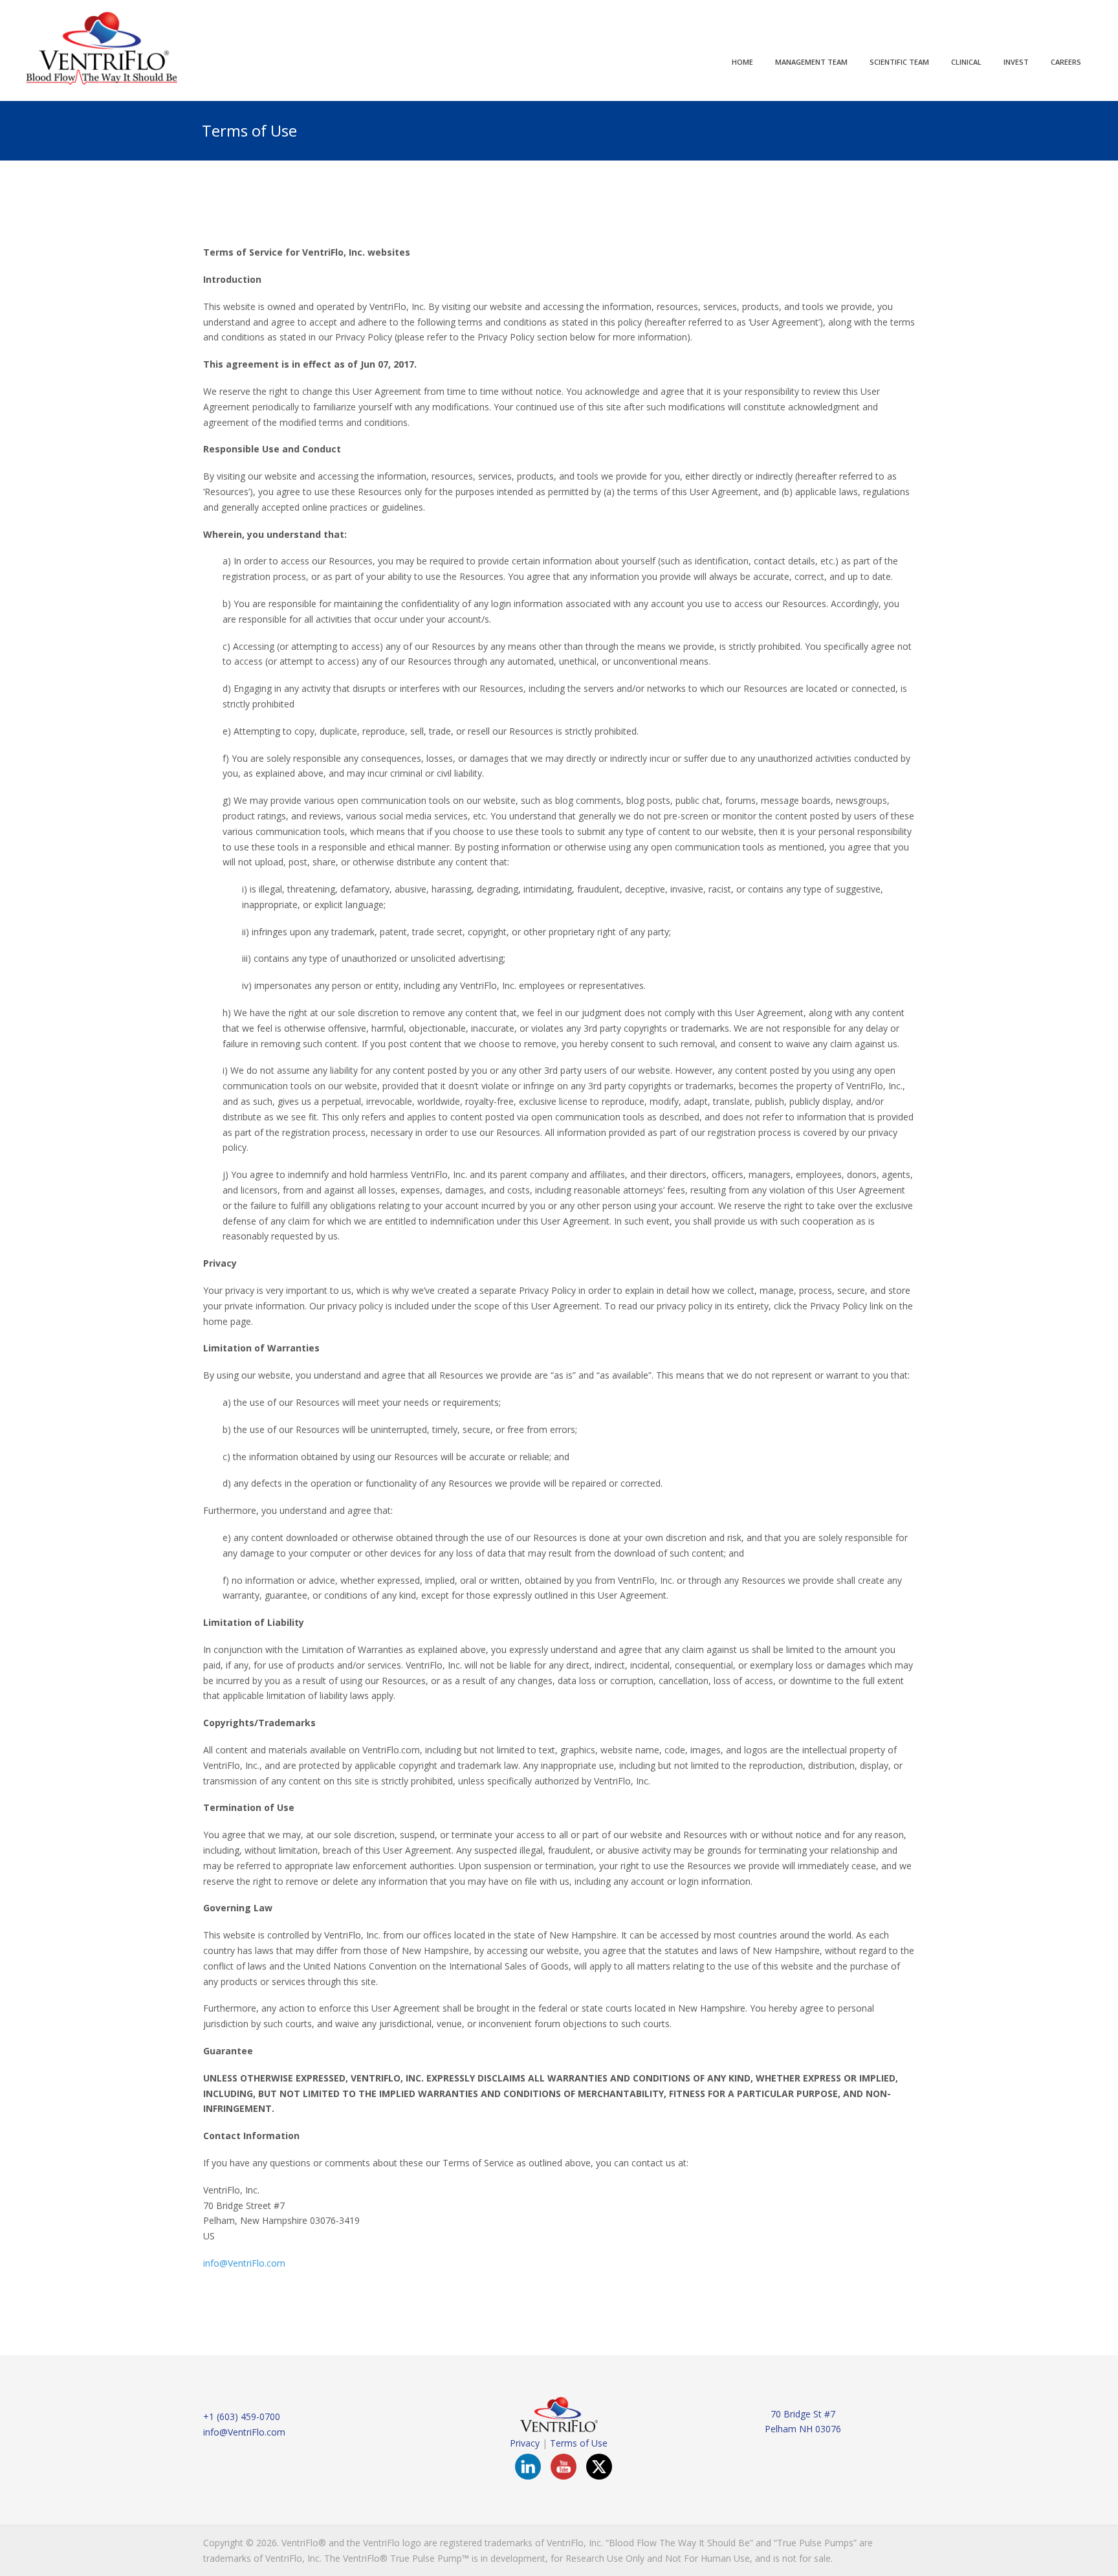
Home (742, 62)
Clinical (966, 62)
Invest (1016, 62)
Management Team (811, 62)
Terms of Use (579, 2443)
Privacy (525, 2443)
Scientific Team (899, 62)
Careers (1066, 62)
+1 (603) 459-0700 (242, 2416)
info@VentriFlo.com (244, 2263)
